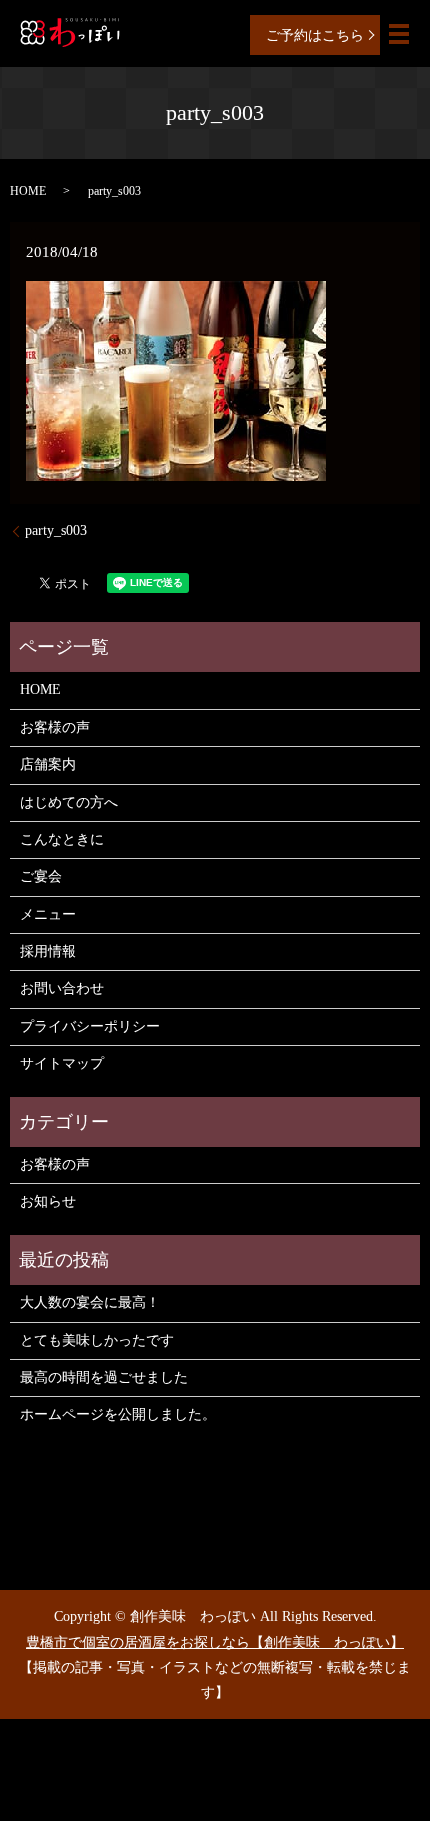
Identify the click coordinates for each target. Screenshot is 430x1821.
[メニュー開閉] (399, 34)
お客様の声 (55, 727)
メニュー (48, 914)
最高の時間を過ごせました (104, 1377)
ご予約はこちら (315, 35)
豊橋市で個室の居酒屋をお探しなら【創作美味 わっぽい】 (215, 1642)
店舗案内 (48, 764)
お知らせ (48, 1201)
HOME (28, 191)
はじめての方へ (69, 802)
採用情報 (48, 951)
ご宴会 (41, 876)
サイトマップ (62, 1063)
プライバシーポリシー (90, 1026)
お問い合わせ (62, 988)
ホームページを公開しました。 (118, 1414)
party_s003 (56, 530)
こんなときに (62, 839)
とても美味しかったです (97, 1340)
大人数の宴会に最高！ (90, 1302)
